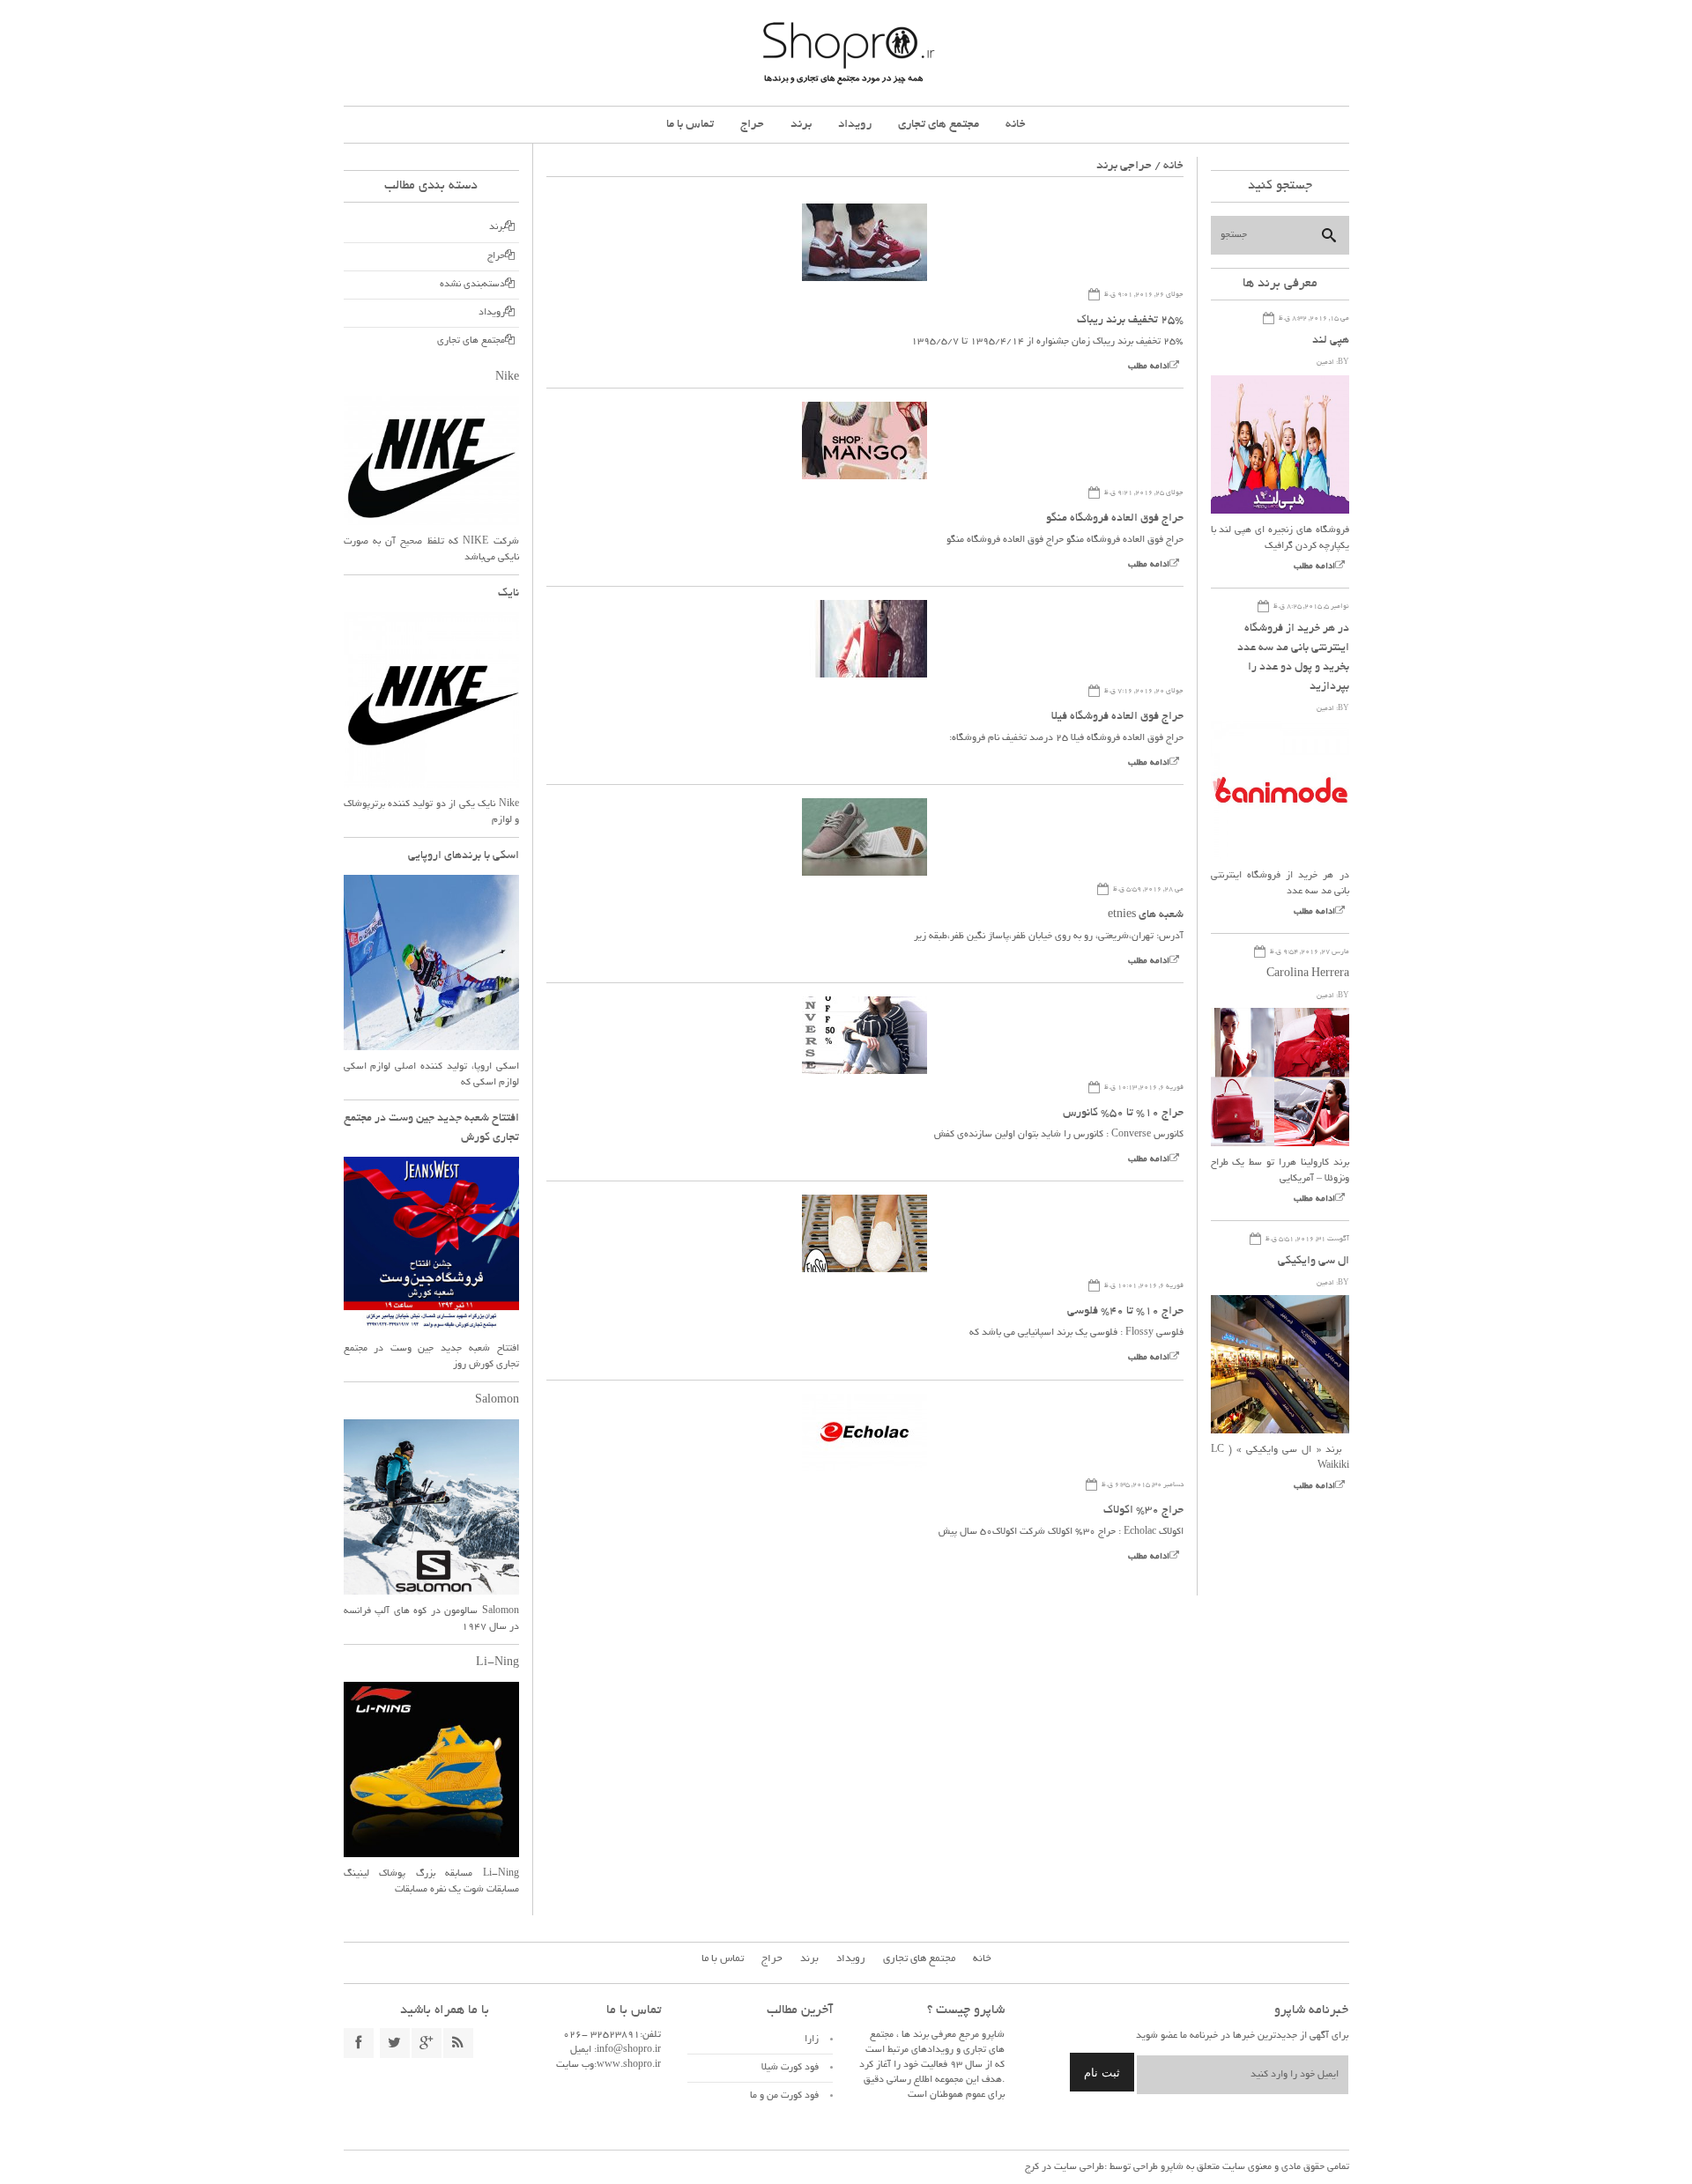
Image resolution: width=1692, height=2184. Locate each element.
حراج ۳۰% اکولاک (1143, 1511)
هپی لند (1331, 341)
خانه (1016, 125)
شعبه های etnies (1146, 915)
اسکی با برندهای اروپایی (464, 856)
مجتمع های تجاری (939, 125)
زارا (812, 2040)
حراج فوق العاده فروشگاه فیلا (1117, 717)
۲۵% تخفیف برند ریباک (1130, 321)
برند (801, 125)
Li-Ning (497, 1663)
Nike (507, 378)
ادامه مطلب (1149, 367)
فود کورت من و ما (784, 2096)
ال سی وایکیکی (1314, 1262)
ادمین (1325, 363)
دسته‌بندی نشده (472, 285)
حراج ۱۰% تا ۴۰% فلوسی (1125, 1312)
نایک (508, 594)
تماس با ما (690, 125)
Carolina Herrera (1308, 974)
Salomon (497, 1401)
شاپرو (1171, 2167)
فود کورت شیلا (790, 2068)
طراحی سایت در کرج (1065, 2167)
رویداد (855, 125)
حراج (752, 125)
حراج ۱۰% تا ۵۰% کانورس (1123, 1114)
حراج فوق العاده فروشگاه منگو (1115, 519)
